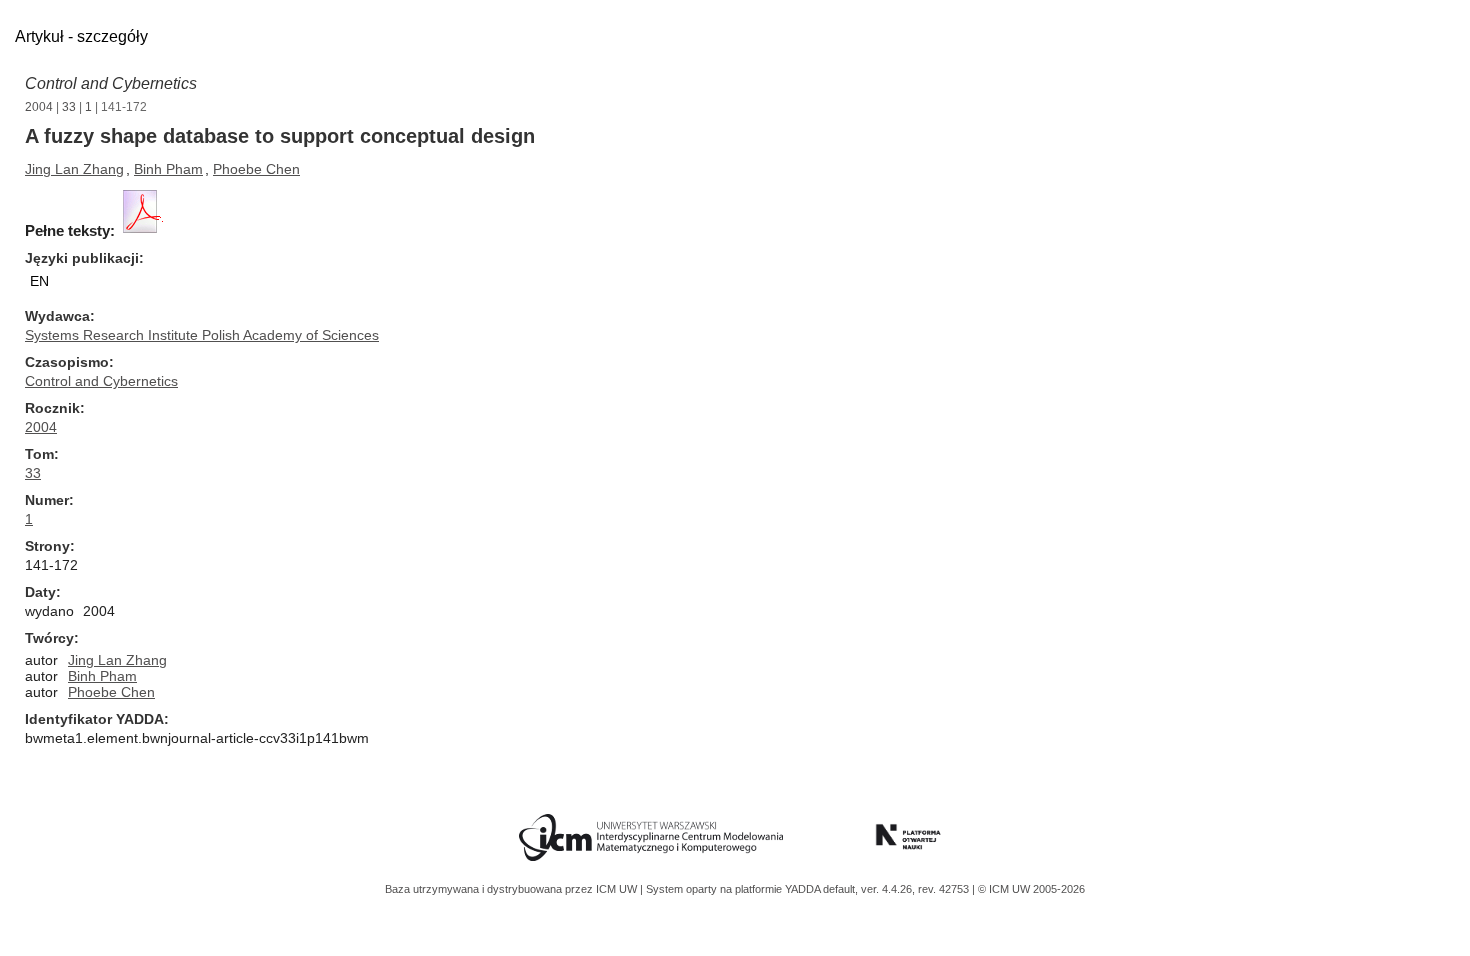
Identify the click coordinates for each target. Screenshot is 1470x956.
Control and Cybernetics (111, 83)
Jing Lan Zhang (74, 169)
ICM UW (618, 889)
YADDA (804, 889)
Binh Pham (168, 169)
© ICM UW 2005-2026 (1031, 889)
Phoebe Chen (256, 169)
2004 (39, 107)
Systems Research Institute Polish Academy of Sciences (202, 335)
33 (69, 107)
